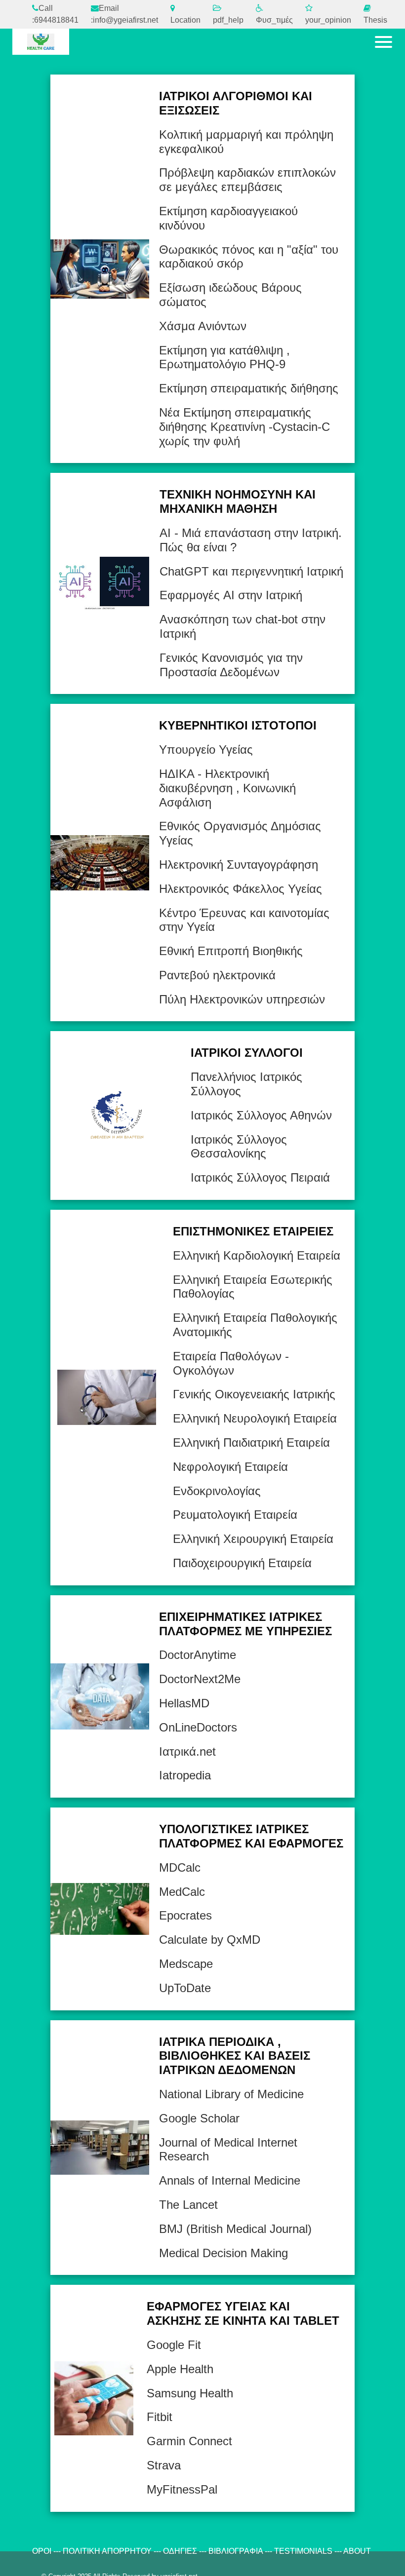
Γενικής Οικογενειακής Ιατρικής (254, 1394)
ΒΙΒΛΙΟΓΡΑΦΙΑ (236, 2551)
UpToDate (185, 1988)
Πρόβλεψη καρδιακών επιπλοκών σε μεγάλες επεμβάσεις (247, 180)
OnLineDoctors (198, 1727)
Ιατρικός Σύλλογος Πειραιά (260, 1177)
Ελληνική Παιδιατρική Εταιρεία (251, 1442)
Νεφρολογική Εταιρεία (230, 1467)
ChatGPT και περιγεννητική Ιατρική (251, 571)
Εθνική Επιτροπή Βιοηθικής (231, 951)
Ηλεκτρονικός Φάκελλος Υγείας (241, 889)
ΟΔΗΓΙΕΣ (180, 2551)
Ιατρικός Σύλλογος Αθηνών (261, 1115)
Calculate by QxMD (210, 1940)
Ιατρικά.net (187, 1751)
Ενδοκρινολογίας (217, 1491)
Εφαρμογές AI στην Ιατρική (231, 595)
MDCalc (180, 1867)
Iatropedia (185, 1775)
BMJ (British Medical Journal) (235, 2229)
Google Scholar (199, 2118)
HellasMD (184, 1703)
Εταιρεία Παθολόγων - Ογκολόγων (231, 1363)
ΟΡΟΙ (42, 2551)
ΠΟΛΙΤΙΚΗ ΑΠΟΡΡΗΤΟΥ (107, 2551)
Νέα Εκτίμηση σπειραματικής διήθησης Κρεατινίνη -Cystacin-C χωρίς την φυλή (244, 427)
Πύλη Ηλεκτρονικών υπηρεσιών (242, 999)
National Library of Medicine (231, 2094)
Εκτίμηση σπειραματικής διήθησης (249, 388)
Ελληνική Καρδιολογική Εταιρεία (257, 1255)
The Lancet (188, 2205)
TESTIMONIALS (303, 2551)
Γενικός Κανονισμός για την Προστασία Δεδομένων (231, 665)
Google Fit (174, 2345)
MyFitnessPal (182, 2489)
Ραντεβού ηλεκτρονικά (217, 975)
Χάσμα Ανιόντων (203, 326)
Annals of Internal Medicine (230, 2180)
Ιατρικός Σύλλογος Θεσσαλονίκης (239, 1147)
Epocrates (185, 1915)
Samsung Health (190, 2393)
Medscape (186, 1964)
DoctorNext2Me (200, 1679)
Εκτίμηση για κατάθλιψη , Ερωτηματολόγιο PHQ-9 (224, 357)
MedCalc (182, 1892)
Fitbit (160, 2417)
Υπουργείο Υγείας (206, 750)
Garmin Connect (189, 2441)
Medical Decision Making (223, 2253)
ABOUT (357, 2551)
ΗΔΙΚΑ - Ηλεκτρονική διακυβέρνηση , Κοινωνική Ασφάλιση (227, 788)
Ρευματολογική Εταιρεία (235, 1515)
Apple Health (180, 2369)
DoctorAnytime (198, 1655)
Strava (164, 2465)
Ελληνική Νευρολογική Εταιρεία (255, 1418)
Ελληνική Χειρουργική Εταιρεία (253, 1539)
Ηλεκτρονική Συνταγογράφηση (239, 865)
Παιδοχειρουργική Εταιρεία (242, 1563)
